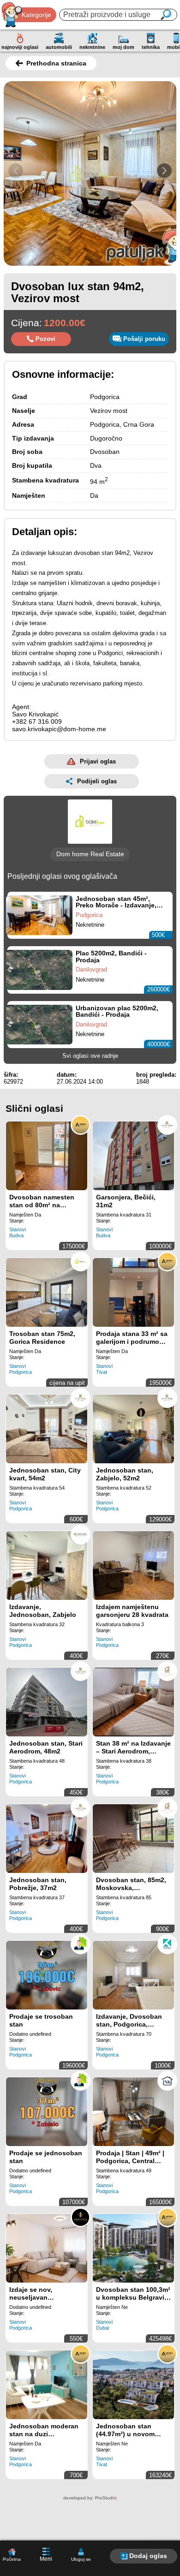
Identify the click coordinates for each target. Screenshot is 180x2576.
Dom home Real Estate (90, 854)
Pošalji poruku (144, 339)
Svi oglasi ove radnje (90, 1056)
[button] (164, 171)
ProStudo (106, 2498)
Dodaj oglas (148, 2556)
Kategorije (36, 15)
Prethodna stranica (56, 63)
